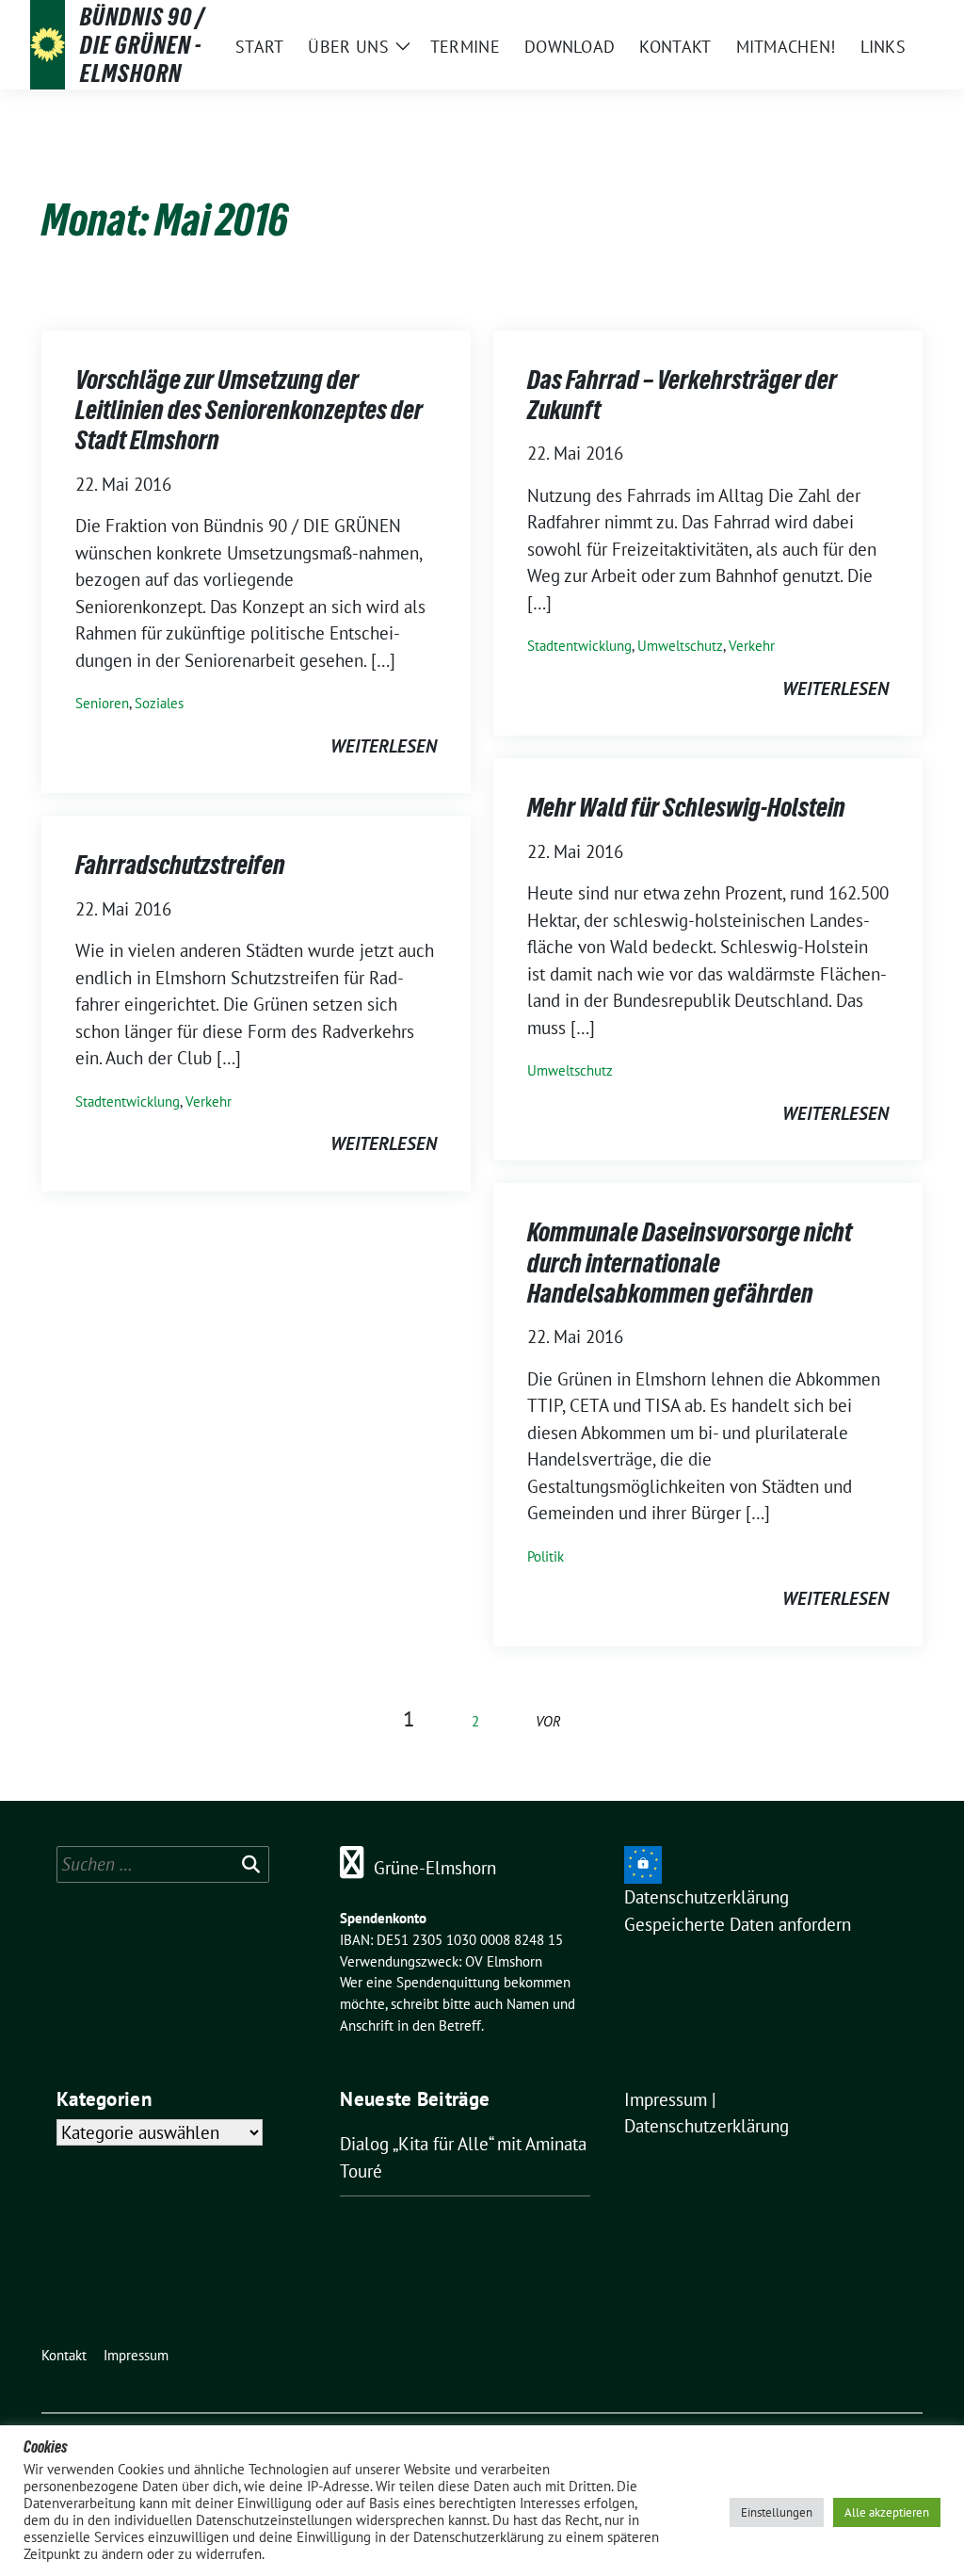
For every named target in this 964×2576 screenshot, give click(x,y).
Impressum (666, 2099)
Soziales (159, 703)
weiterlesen (384, 746)
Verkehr (752, 646)
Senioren (102, 703)
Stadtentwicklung (579, 646)
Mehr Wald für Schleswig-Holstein (686, 807)
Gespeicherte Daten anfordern (738, 1924)
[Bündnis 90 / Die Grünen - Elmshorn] (48, 45)
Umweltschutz (680, 646)
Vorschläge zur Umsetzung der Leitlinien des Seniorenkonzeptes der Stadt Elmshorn (249, 410)
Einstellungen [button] (777, 2512)
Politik (546, 1556)
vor (548, 1721)
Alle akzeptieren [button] (887, 2512)
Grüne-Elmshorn (435, 1868)
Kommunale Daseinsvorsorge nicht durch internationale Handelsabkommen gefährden (690, 1263)
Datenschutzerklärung (707, 1897)
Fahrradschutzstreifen (180, 865)
